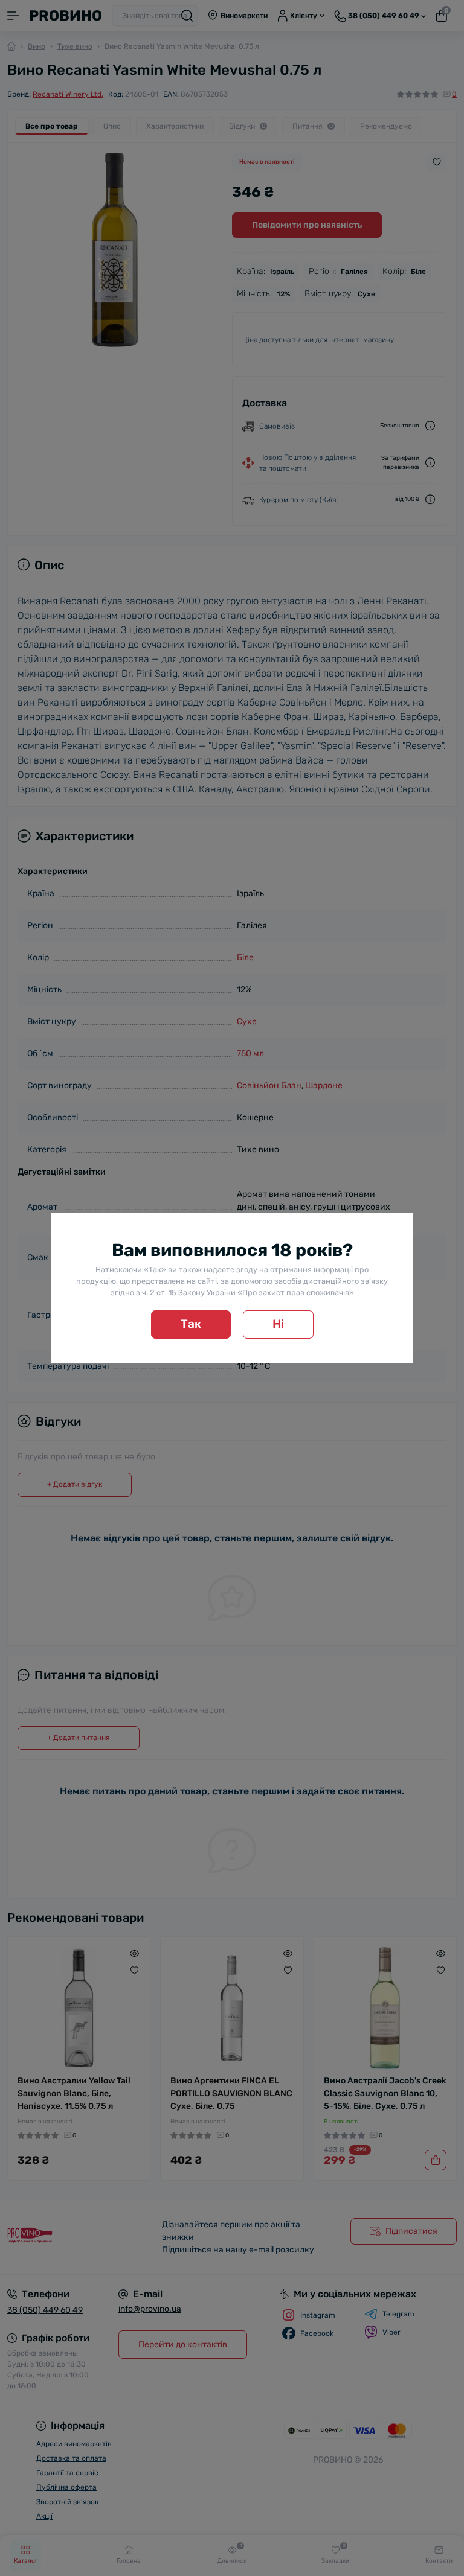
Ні (278, 1324)
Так (191, 1324)
